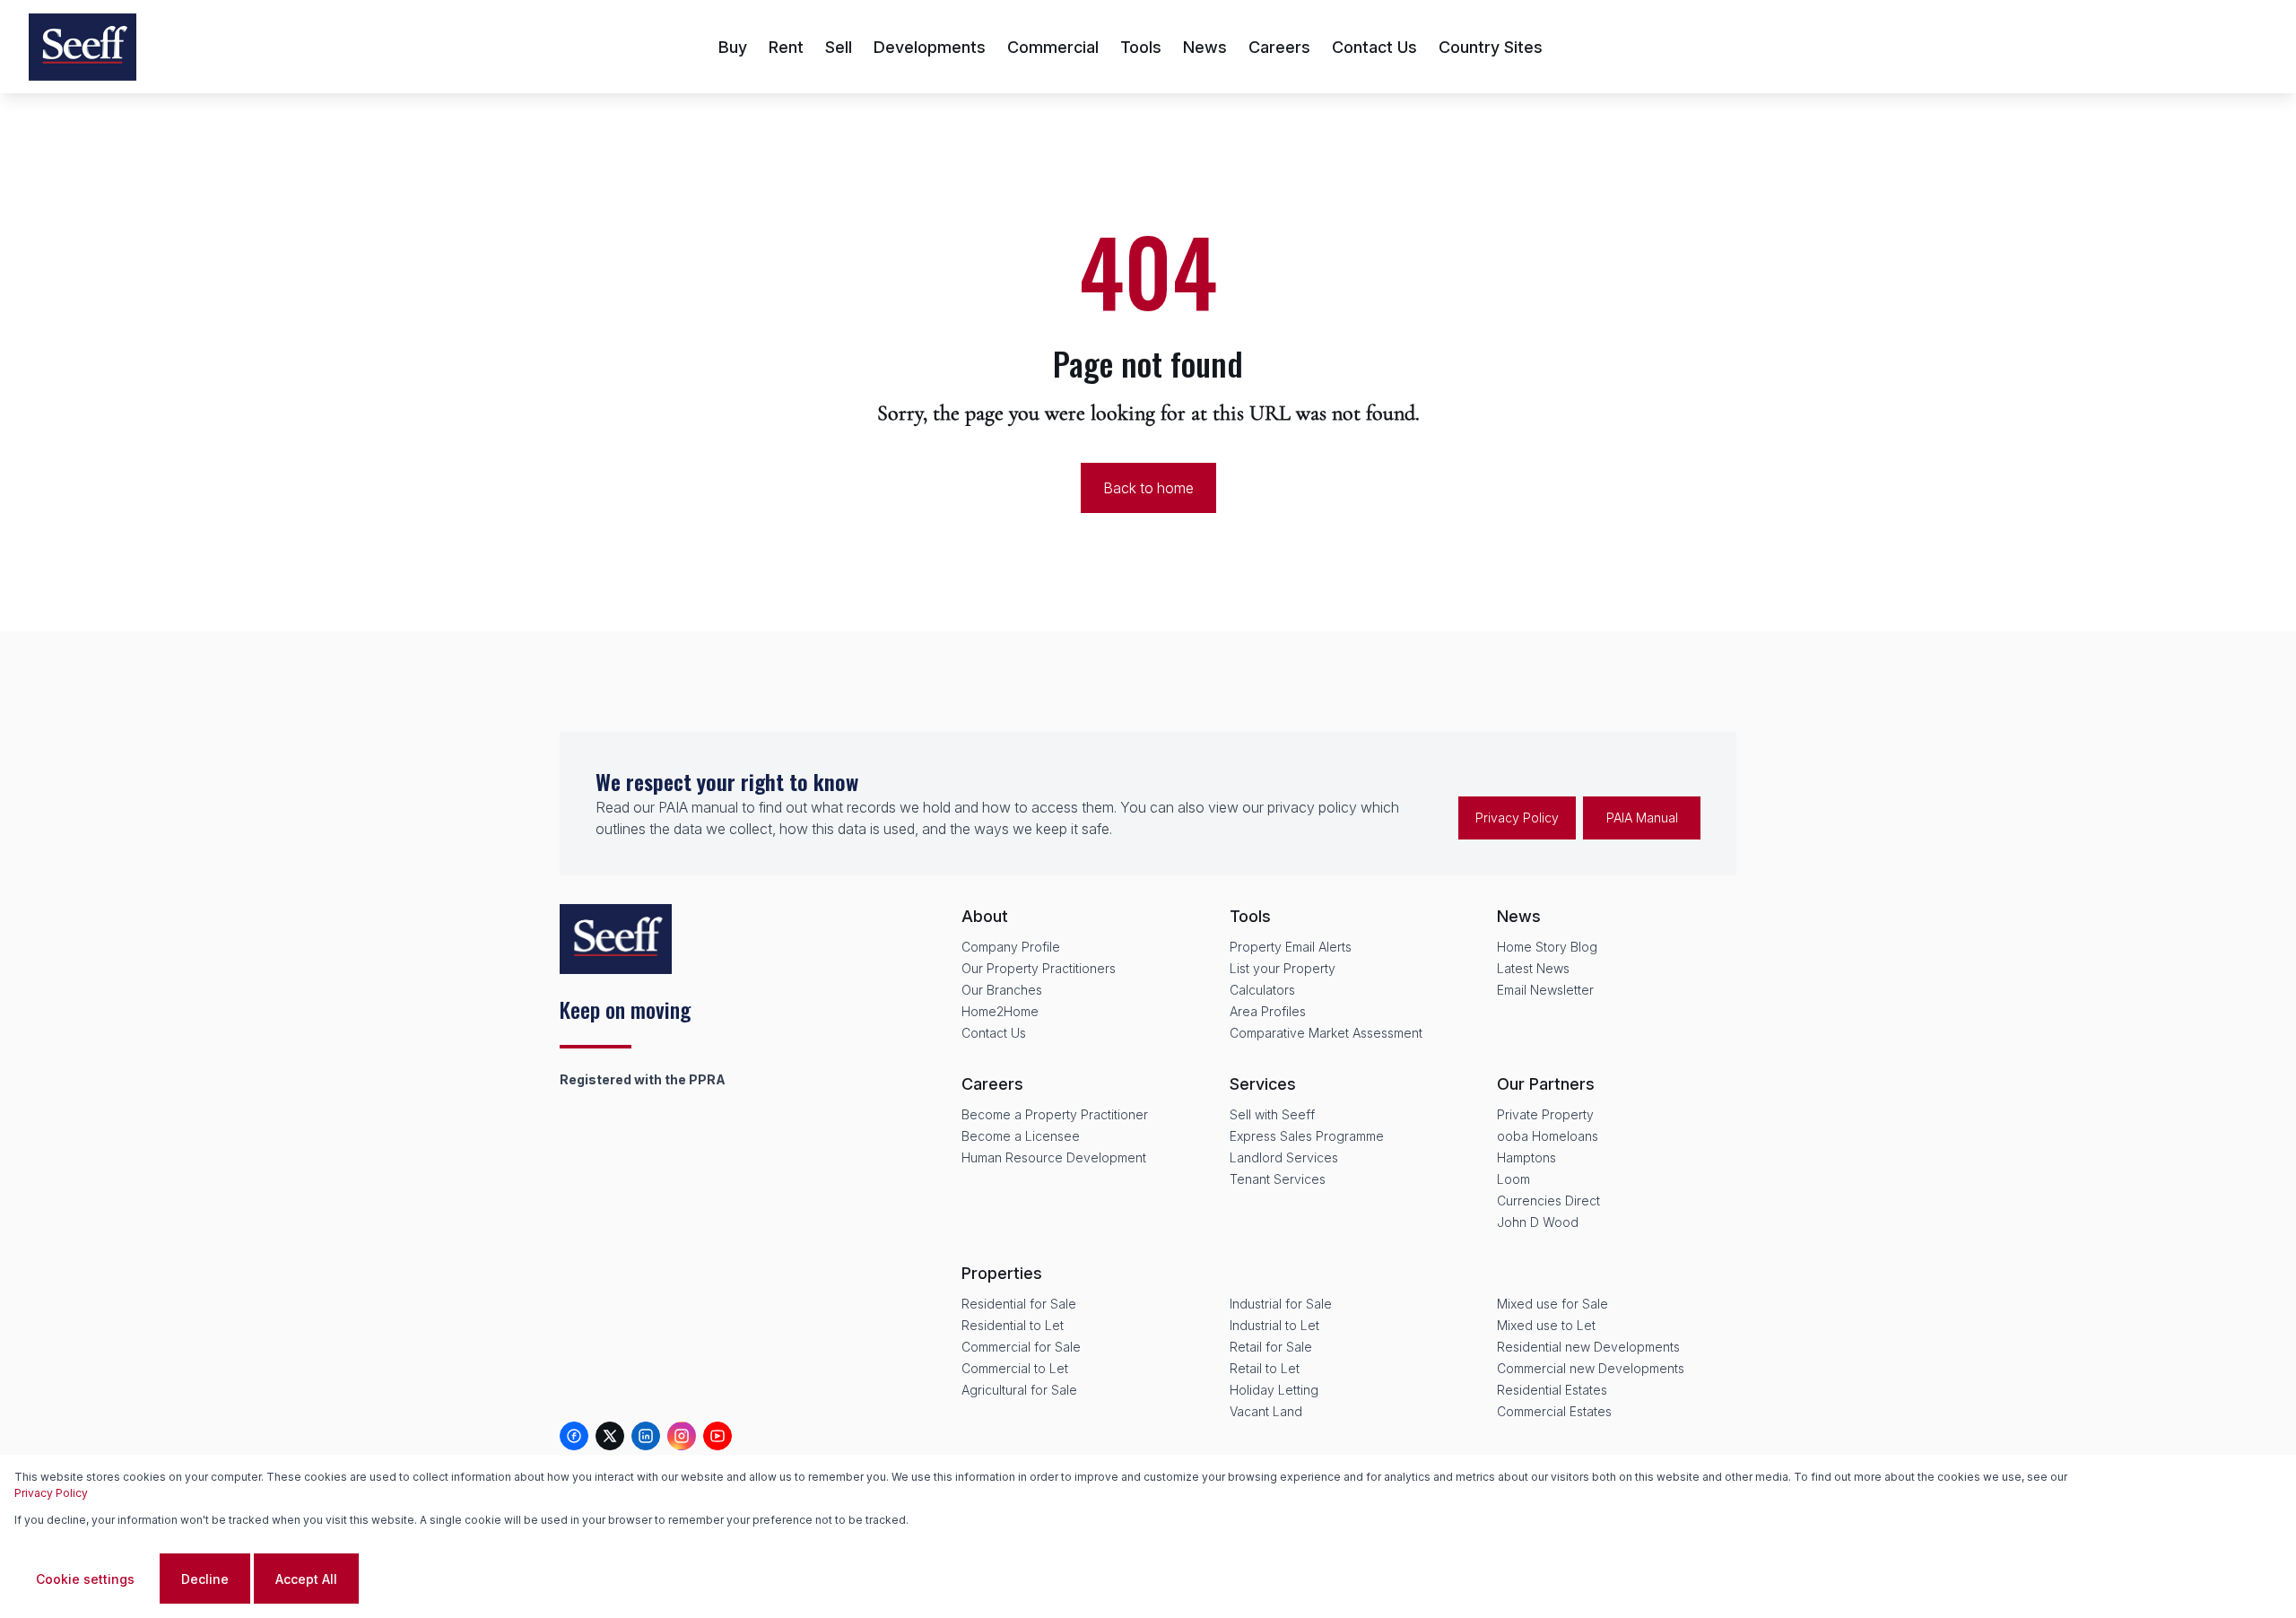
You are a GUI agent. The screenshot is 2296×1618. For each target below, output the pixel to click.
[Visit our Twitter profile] (610, 1436)
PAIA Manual (1642, 818)
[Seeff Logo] (83, 47)
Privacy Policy (1517, 818)
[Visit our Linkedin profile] (646, 1436)
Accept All (306, 1579)
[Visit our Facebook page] (574, 1436)
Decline (205, 1579)
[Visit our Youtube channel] (717, 1436)
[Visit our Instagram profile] (682, 1436)
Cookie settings (85, 1579)
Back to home (1148, 488)
